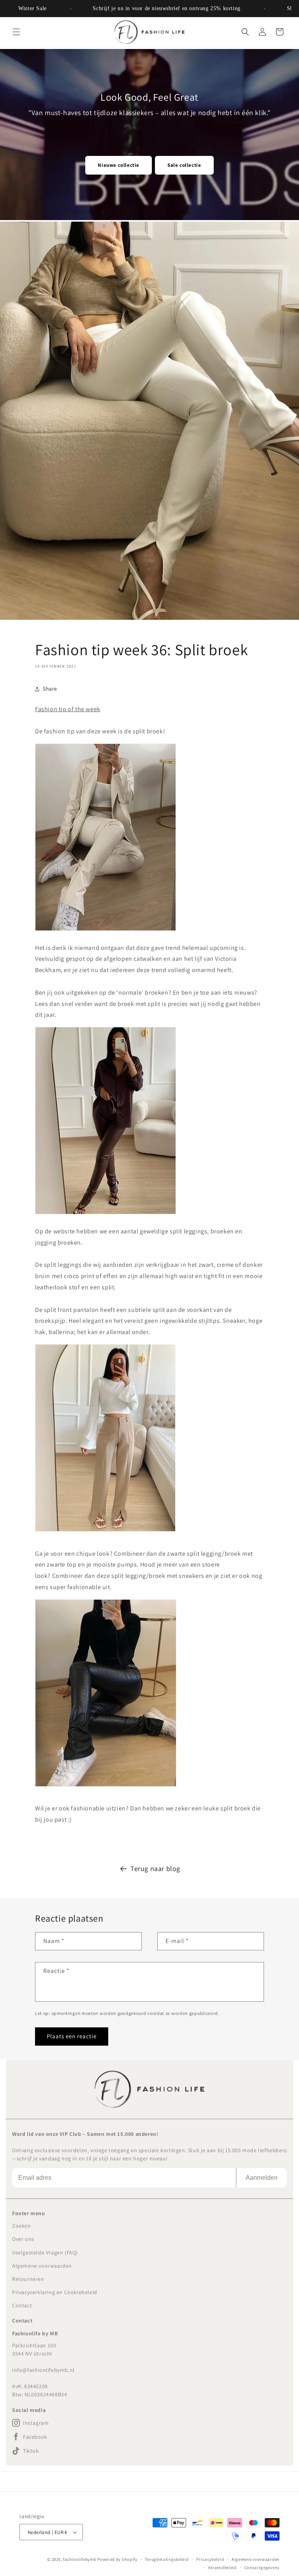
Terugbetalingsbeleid (167, 2559)
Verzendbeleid (222, 2567)
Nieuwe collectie (119, 165)
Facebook (35, 2437)
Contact (22, 2305)
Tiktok (31, 2451)
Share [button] (50, 689)
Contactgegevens (262, 2567)
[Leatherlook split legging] (106, 1214)
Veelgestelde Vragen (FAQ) (45, 2252)
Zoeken (22, 2226)
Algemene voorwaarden (42, 2266)
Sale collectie (184, 165)
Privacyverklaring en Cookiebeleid (55, 2292)
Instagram (36, 2423)
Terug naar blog (155, 1869)
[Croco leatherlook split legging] (106, 930)
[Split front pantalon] (105, 1531)
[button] (16, 32)
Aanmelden (262, 2178)
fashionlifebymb (80, 2559)
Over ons (23, 2239)
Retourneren (28, 2279)
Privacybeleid (210, 2559)
